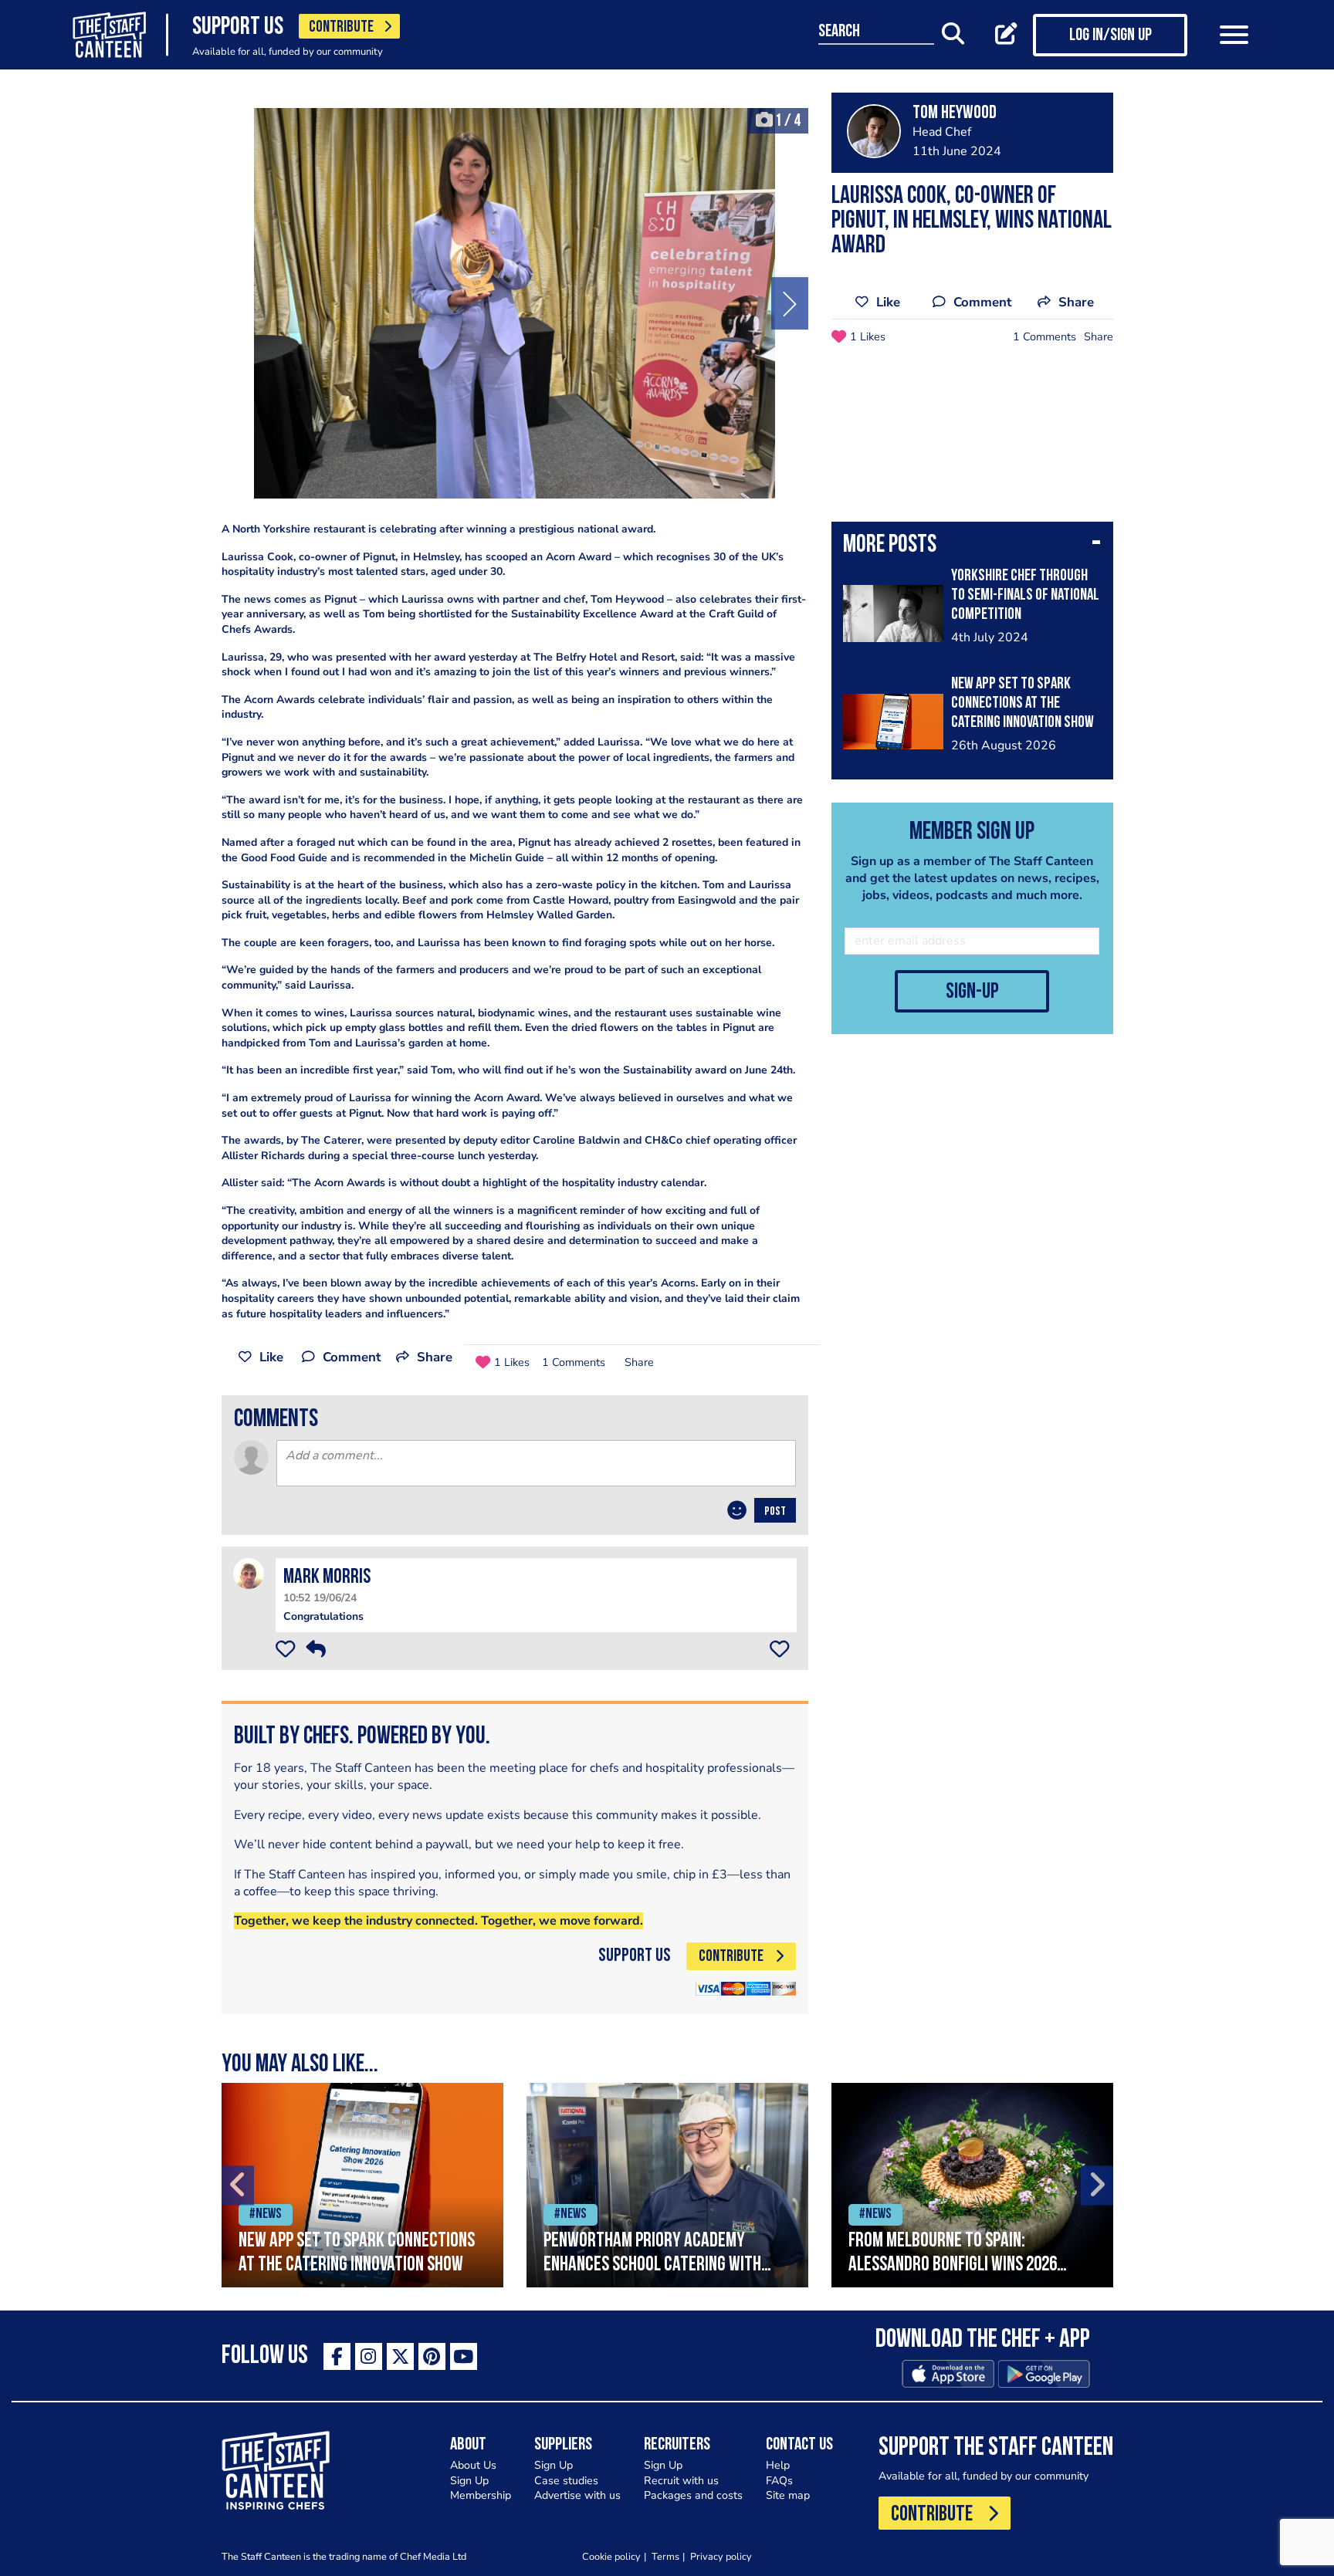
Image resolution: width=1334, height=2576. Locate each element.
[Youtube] (464, 2356)
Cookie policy (611, 2556)
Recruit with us (681, 2481)
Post (775, 1512)
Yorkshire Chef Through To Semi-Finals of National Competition (1025, 595)
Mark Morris (327, 1578)
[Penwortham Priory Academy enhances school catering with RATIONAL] (667, 2185)
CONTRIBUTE (341, 27)
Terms (665, 2556)
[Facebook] (337, 2356)
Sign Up (469, 2481)
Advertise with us (577, 2495)
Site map (788, 2495)
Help (778, 2465)
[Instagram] (369, 2356)
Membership (481, 2495)
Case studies (566, 2481)
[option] (515, 303)
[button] (972, 546)
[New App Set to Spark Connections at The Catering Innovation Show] (362, 2185)
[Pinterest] (432, 2356)
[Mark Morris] (249, 1573)
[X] (400, 2356)
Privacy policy (721, 2556)
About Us (473, 2465)
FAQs (779, 2481)
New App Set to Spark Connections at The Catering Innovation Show (1023, 703)
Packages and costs (693, 2495)
